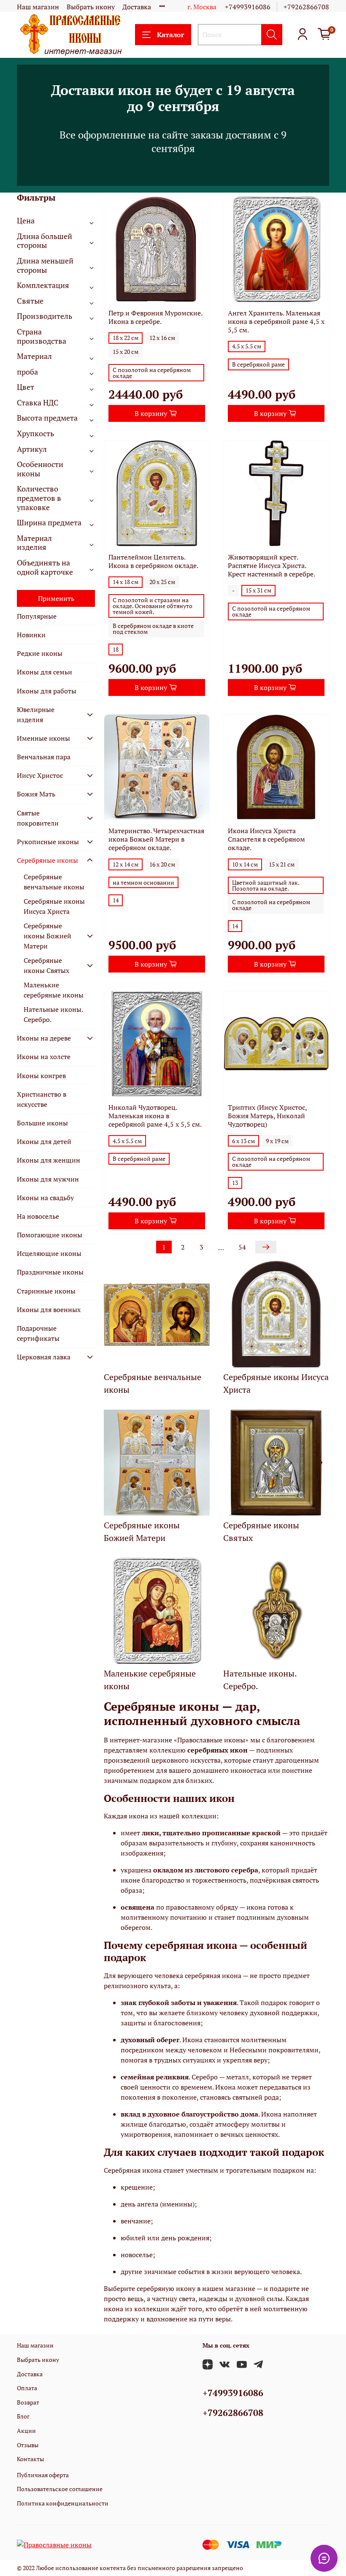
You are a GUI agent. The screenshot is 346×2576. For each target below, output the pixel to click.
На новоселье (38, 1216)
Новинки (31, 635)
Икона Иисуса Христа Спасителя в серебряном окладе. (266, 839)
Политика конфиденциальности (63, 2503)
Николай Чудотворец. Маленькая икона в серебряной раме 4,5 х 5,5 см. (155, 1116)
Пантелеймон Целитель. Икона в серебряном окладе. (153, 561)
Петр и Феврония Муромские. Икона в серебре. (155, 317)
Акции (26, 2431)
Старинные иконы (46, 1291)
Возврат (28, 2402)
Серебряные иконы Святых (46, 965)
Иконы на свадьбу (45, 1198)
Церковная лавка (44, 1357)
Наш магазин (38, 7)
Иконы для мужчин (48, 1179)
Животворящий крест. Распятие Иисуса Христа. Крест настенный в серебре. (272, 565)
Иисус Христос (40, 775)
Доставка (137, 7)
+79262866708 (306, 7)
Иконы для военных (49, 1310)
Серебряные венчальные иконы (54, 882)
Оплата (27, 2388)
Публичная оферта (43, 2475)
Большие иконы (42, 1123)
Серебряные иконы (47, 860)
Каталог (170, 35)
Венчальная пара (44, 757)
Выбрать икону (91, 7)
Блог (23, 2416)
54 (242, 1247)
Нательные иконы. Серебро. (53, 1014)
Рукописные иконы (48, 842)
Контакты (30, 2459)
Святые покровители (38, 818)
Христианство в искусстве (42, 1099)
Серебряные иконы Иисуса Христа (54, 906)
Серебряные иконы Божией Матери (47, 936)
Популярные (37, 616)
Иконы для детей (44, 1141)
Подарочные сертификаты (38, 1333)
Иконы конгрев (41, 1076)
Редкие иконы (40, 653)
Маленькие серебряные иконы (54, 990)
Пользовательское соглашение (60, 2489)
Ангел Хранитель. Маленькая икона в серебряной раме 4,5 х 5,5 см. (276, 321)
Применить (56, 598)
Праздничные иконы (50, 1272)
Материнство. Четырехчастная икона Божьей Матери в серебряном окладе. (156, 839)
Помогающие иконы (50, 1235)
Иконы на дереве (44, 1038)
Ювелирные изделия (36, 715)
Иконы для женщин (49, 1160)
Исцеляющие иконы (49, 1253)
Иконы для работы (47, 691)
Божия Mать (36, 794)
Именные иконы (43, 738)
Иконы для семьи (45, 672)
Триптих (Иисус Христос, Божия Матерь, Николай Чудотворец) (267, 1116)
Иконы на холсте (44, 1057)
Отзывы (28, 2445)
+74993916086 (248, 7)
